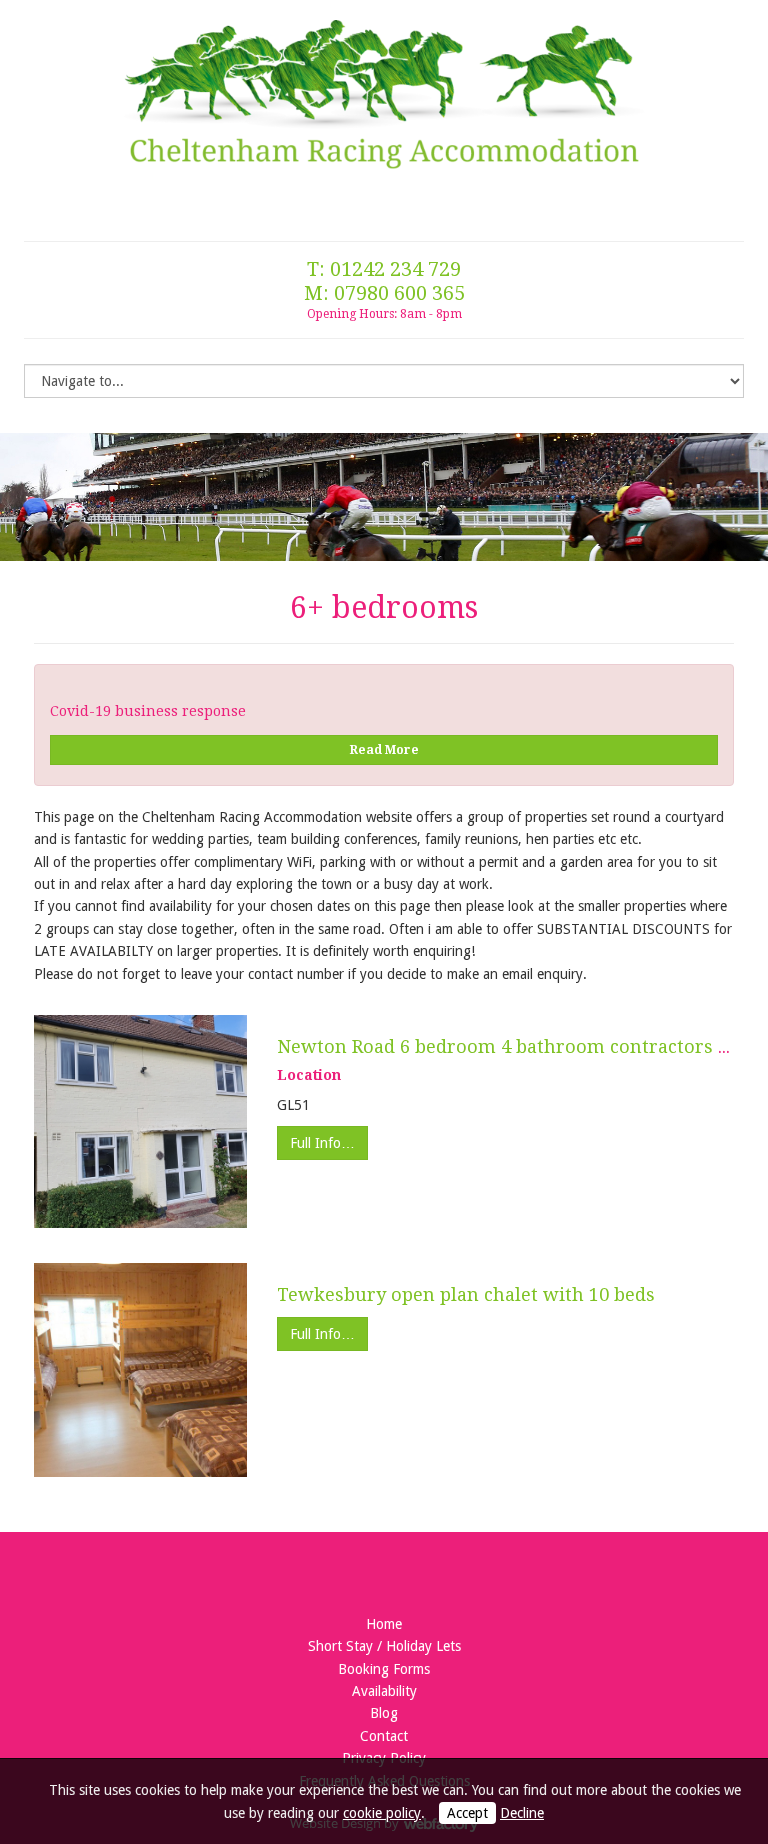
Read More (384, 750)
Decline (522, 1813)
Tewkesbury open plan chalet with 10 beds (466, 1294)
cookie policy (382, 1813)
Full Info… (322, 1143)
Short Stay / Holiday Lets (384, 1646)
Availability (384, 1691)
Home (384, 1624)
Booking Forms (384, 1669)
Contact (384, 1736)
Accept (467, 1813)
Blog (384, 1713)
